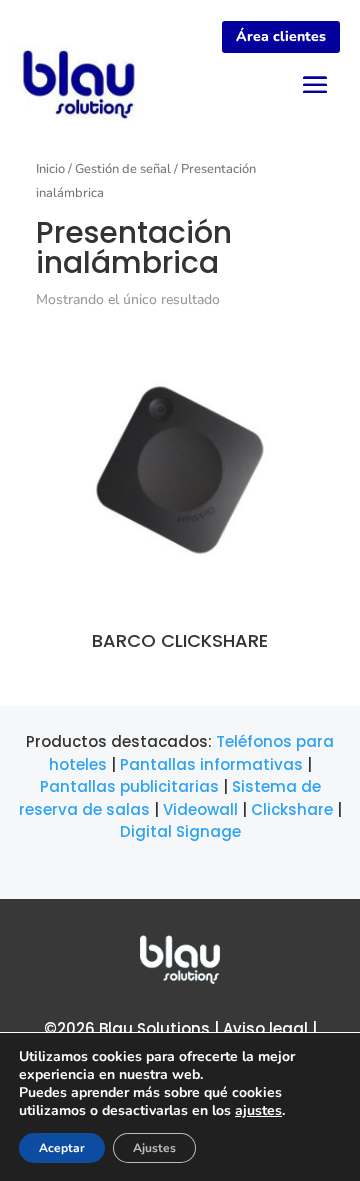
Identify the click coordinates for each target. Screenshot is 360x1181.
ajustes (258, 1111)
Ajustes (154, 1148)
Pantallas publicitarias (129, 786)
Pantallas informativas (211, 764)
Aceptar (62, 1148)
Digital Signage (180, 831)
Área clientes (281, 36)
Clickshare (292, 809)
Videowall (200, 809)
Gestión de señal (123, 169)
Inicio (50, 169)
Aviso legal (265, 1028)
